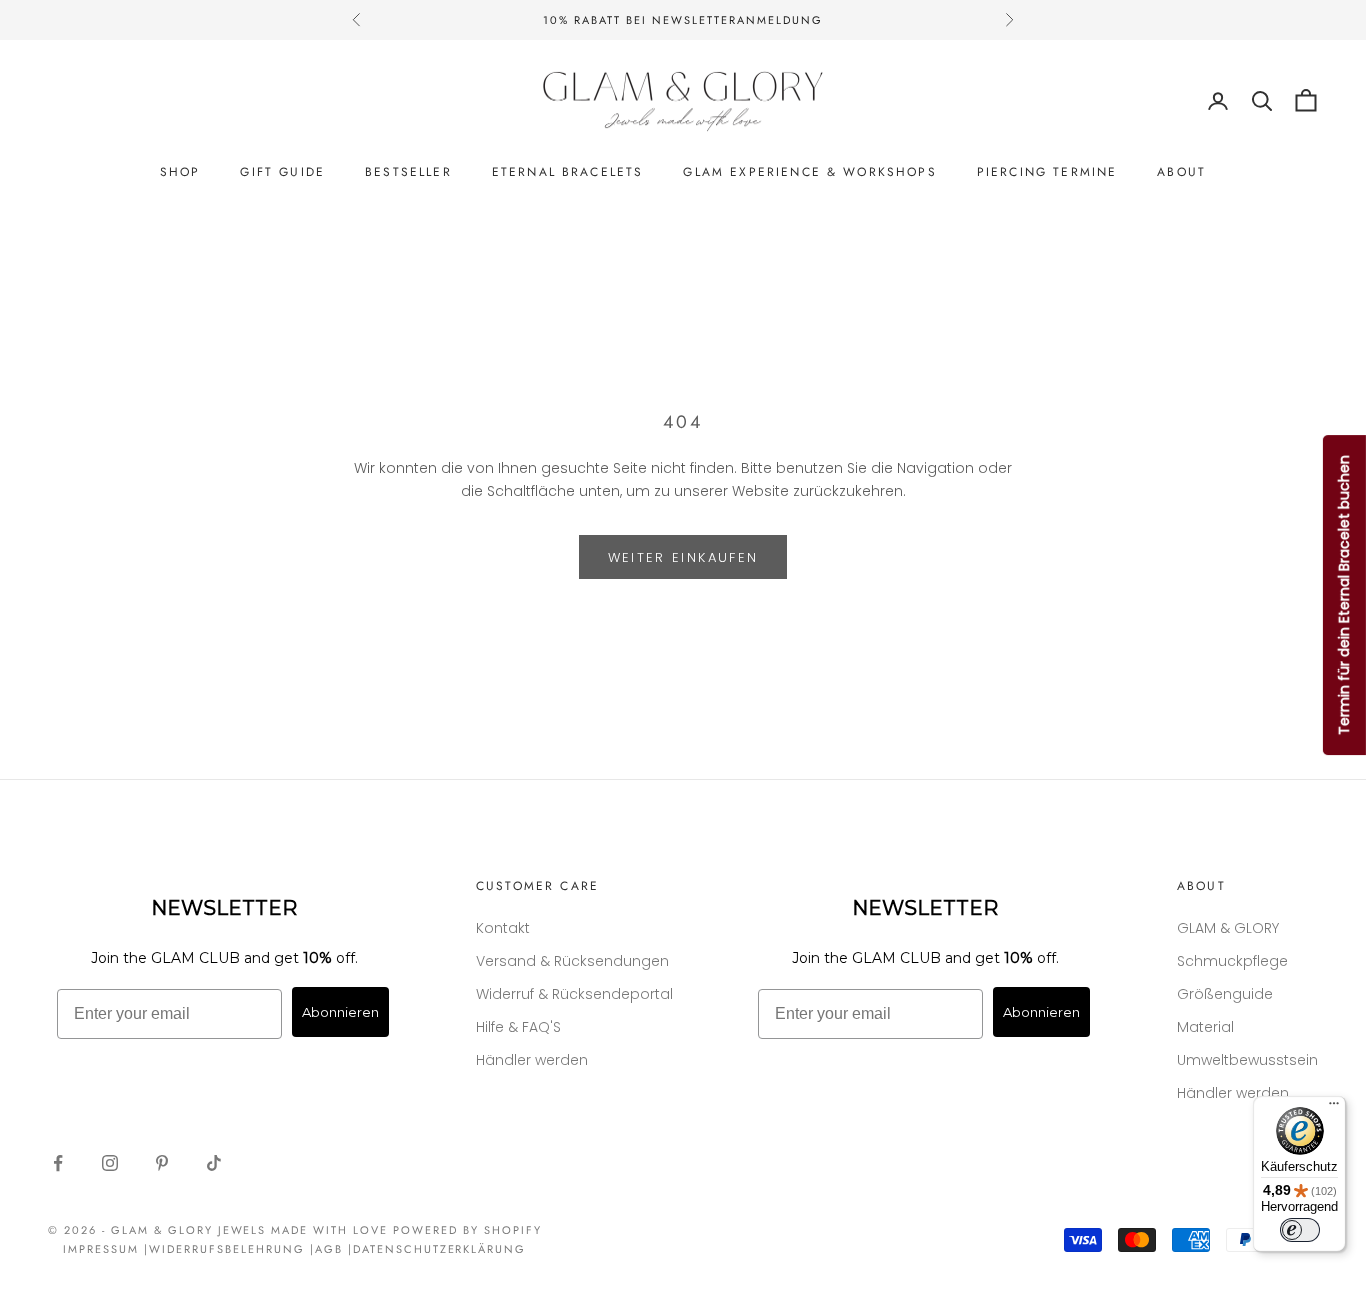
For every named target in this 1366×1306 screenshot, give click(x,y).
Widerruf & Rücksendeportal (574, 994)
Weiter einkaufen (683, 557)
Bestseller (408, 172)
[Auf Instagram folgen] (110, 1163)
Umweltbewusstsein (1247, 1060)
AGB (329, 1249)
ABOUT (1181, 172)
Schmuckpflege (1232, 961)
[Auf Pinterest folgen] (162, 1163)
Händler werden (532, 1060)
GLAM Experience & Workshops (809, 172)
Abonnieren (340, 1012)
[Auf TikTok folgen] (214, 1163)
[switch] (1300, 1230)
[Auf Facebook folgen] (58, 1163)
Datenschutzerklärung (440, 1249)
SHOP (180, 172)
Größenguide (1225, 994)
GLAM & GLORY (1228, 928)
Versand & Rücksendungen (572, 961)
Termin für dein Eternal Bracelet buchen (1344, 595)
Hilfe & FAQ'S (518, 1027)
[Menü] (1334, 1108)
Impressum (101, 1249)
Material (1205, 1027)
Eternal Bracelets (568, 172)
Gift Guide (282, 172)
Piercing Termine (1047, 172)
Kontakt (503, 928)
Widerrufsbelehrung (227, 1249)
